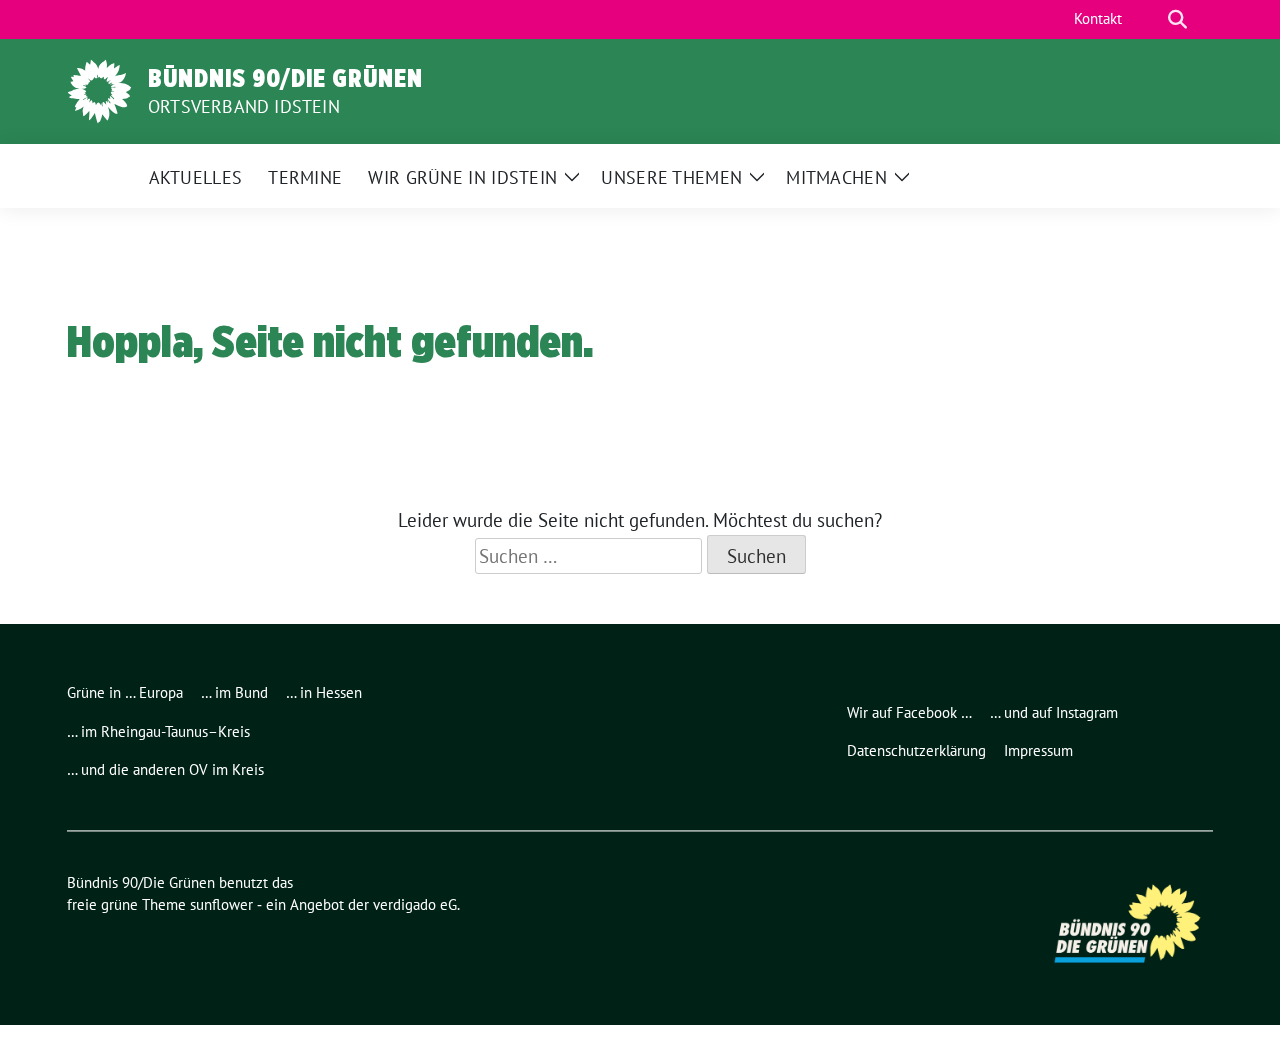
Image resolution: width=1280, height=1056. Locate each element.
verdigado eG (415, 904)
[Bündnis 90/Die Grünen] (99, 89)
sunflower (221, 904)
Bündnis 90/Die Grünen (285, 78)
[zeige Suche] (1177, 19)
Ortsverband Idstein (244, 106)
